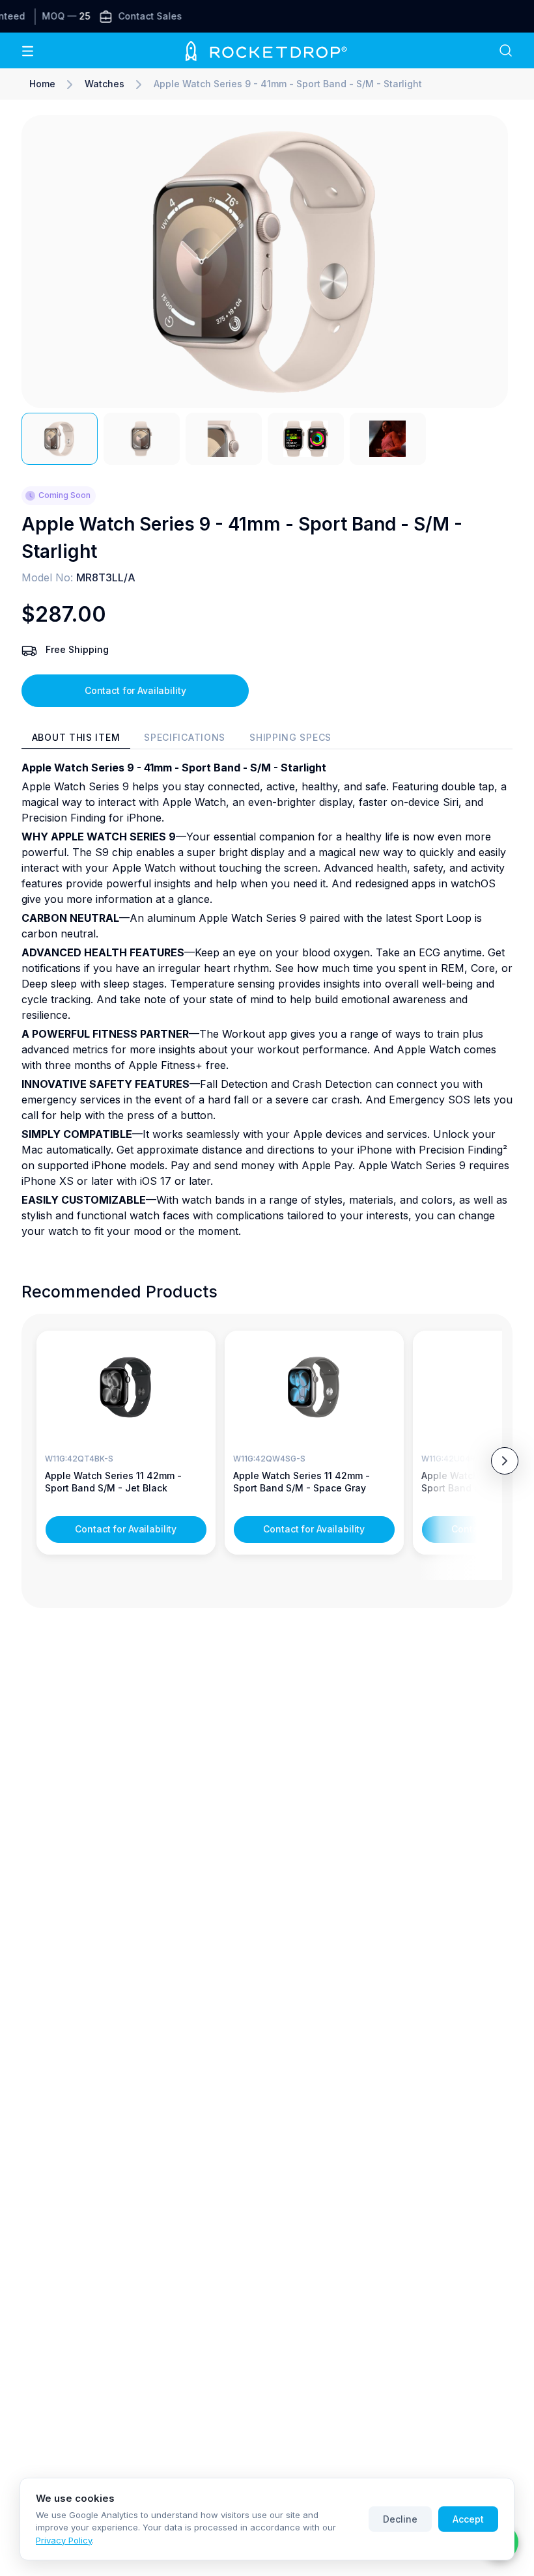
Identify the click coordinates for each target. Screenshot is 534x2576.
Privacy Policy (64, 2540)
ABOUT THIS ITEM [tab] (76, 737)
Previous (32, 1461)
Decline (400, 2519)
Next (505, 1461)
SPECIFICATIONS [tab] (185, 737)
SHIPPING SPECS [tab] (290, 737)
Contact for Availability (135, 690)
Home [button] (42, 84)
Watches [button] (105, 84)
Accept (468, 2519)
